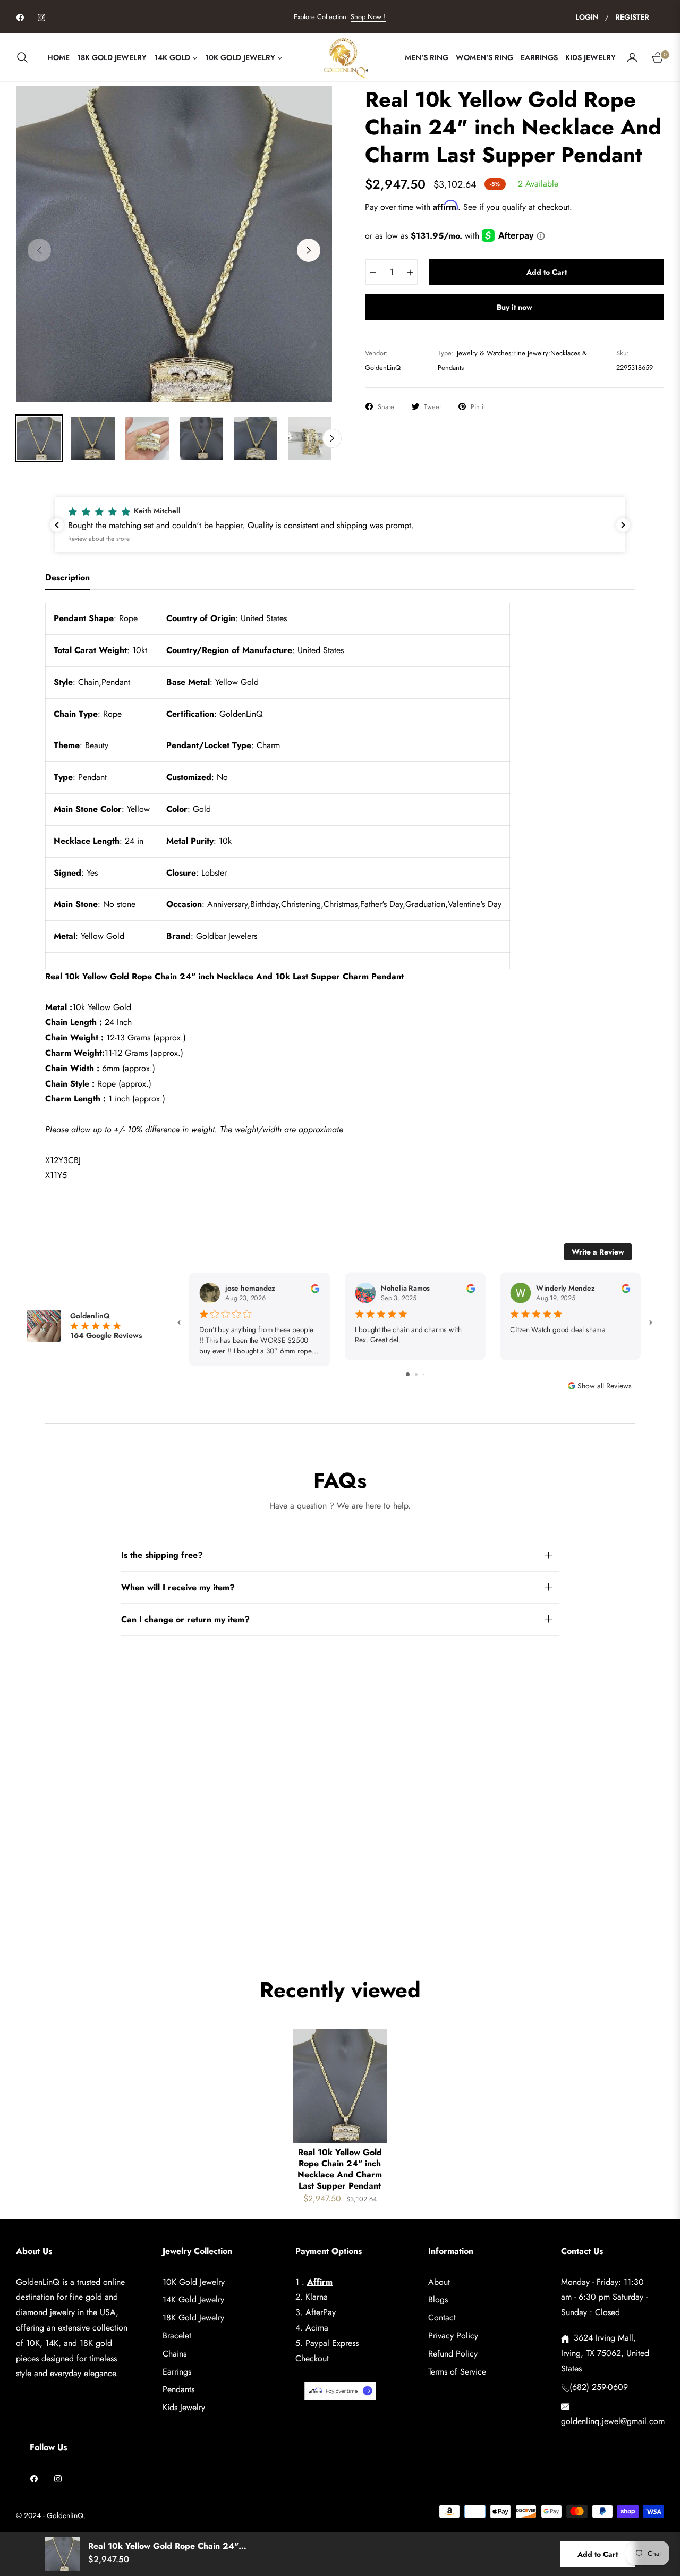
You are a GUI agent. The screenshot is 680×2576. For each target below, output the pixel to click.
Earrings (177, 2372)
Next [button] (309, 250)
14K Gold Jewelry (193, 2299)
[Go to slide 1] (408, 1374)
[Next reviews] (623, 525)
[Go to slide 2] (416, 1374)
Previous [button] (39, 250)
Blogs (438, 2299)
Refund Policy (453, 2354)
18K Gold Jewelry (193, 2317)
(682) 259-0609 (599, 2387)
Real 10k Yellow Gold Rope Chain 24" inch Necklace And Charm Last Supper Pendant (340, 2169)
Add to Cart (598, 2554)
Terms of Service (457, 2372)
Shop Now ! (368, 17)
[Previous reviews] (57, 525)
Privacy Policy (453, 2336)
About (439, 2282)
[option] (174, 244)
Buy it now (515, 307)
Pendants (178, 2389)
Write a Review (598, 1252)
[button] (25, 57)
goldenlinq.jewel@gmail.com (613, 2421)
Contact (442, 2317)
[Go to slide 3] (424, 1374)
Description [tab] (67, 578)
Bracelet (177, 2336)
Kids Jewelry (184, 2407)
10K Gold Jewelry (194, 2282)
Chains (175, 2354)
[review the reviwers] (315, 1288)
